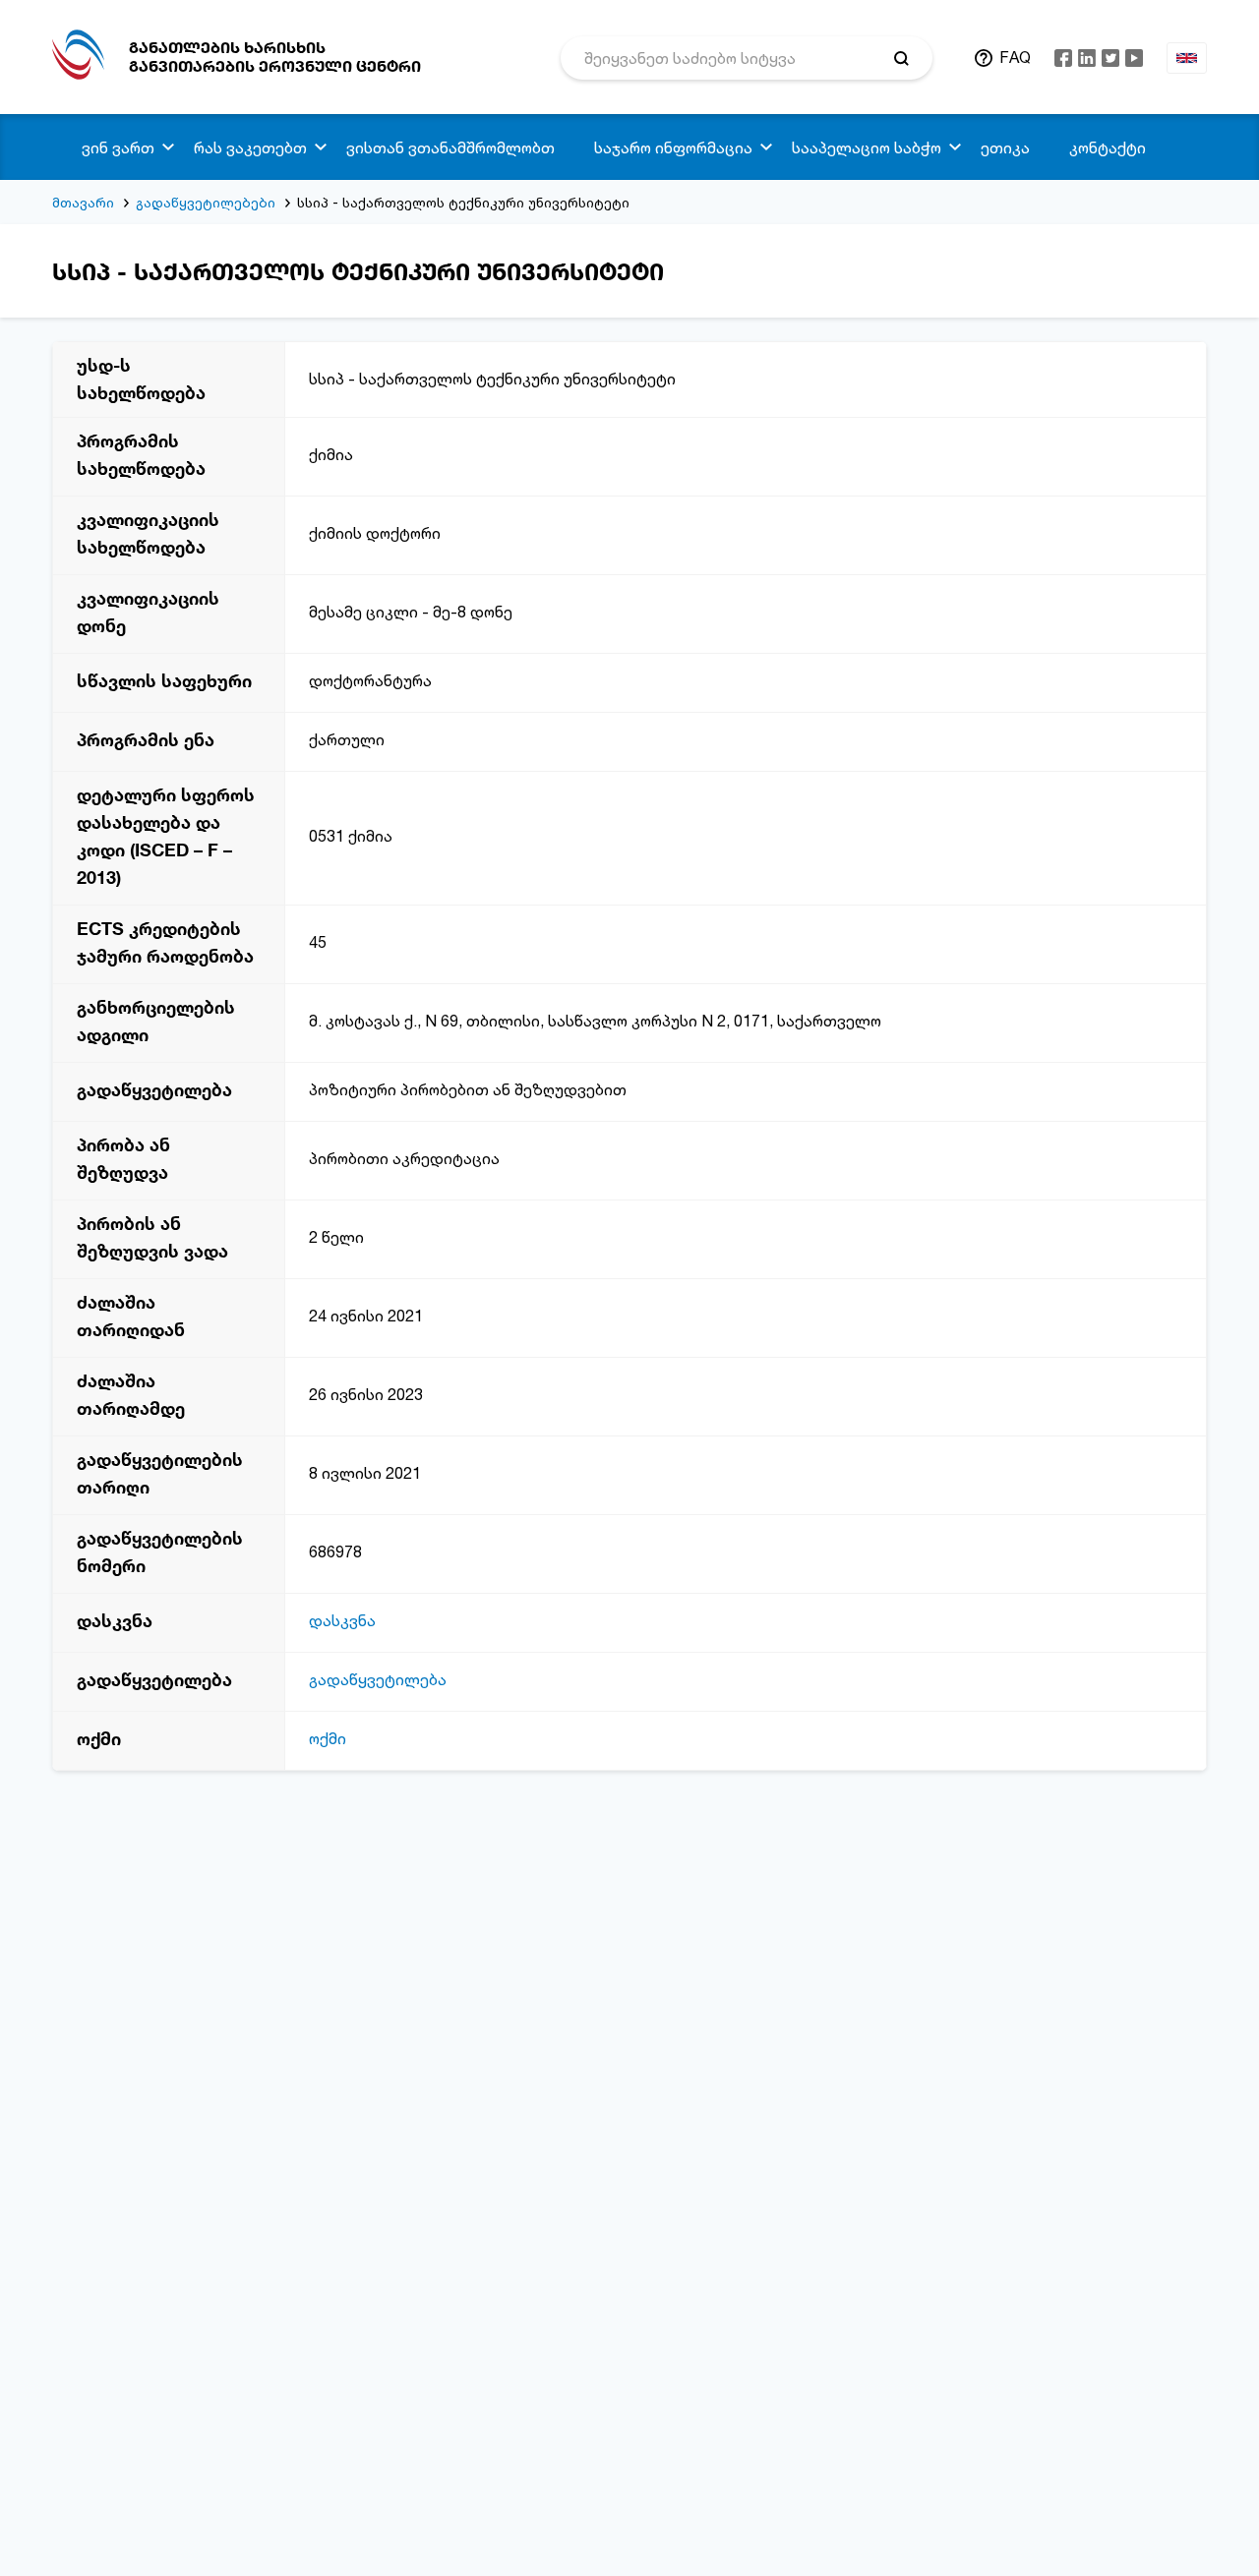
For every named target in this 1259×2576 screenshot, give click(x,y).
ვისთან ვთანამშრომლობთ (450, 147)
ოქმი (328, 1738)
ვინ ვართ (118, 147)
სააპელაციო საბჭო (867, 147)
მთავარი (83, 202)
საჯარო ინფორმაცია (673, 147)
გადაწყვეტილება (378, 1679)
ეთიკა (1005, 147)
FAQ (1015, 57)
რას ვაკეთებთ (250, 147)
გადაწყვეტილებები (206, 202)
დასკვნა (342, 1620)
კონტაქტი (1108, 147)
